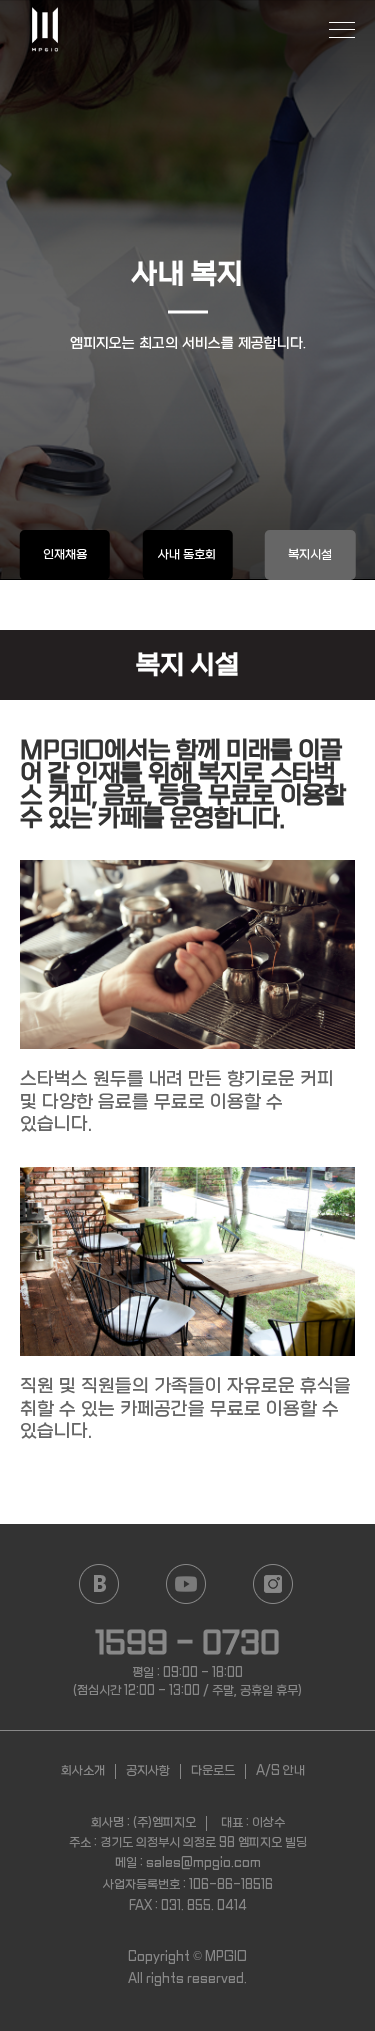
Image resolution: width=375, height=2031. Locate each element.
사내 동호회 (187, 555)
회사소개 (83, 1771)
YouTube (186, 1584)
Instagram (273, 1584)
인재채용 (65, 555)
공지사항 (148, 1771)
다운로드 (213, 1771)
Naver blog (99, 1584)
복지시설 (310, 555)
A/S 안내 (280, 1771)
